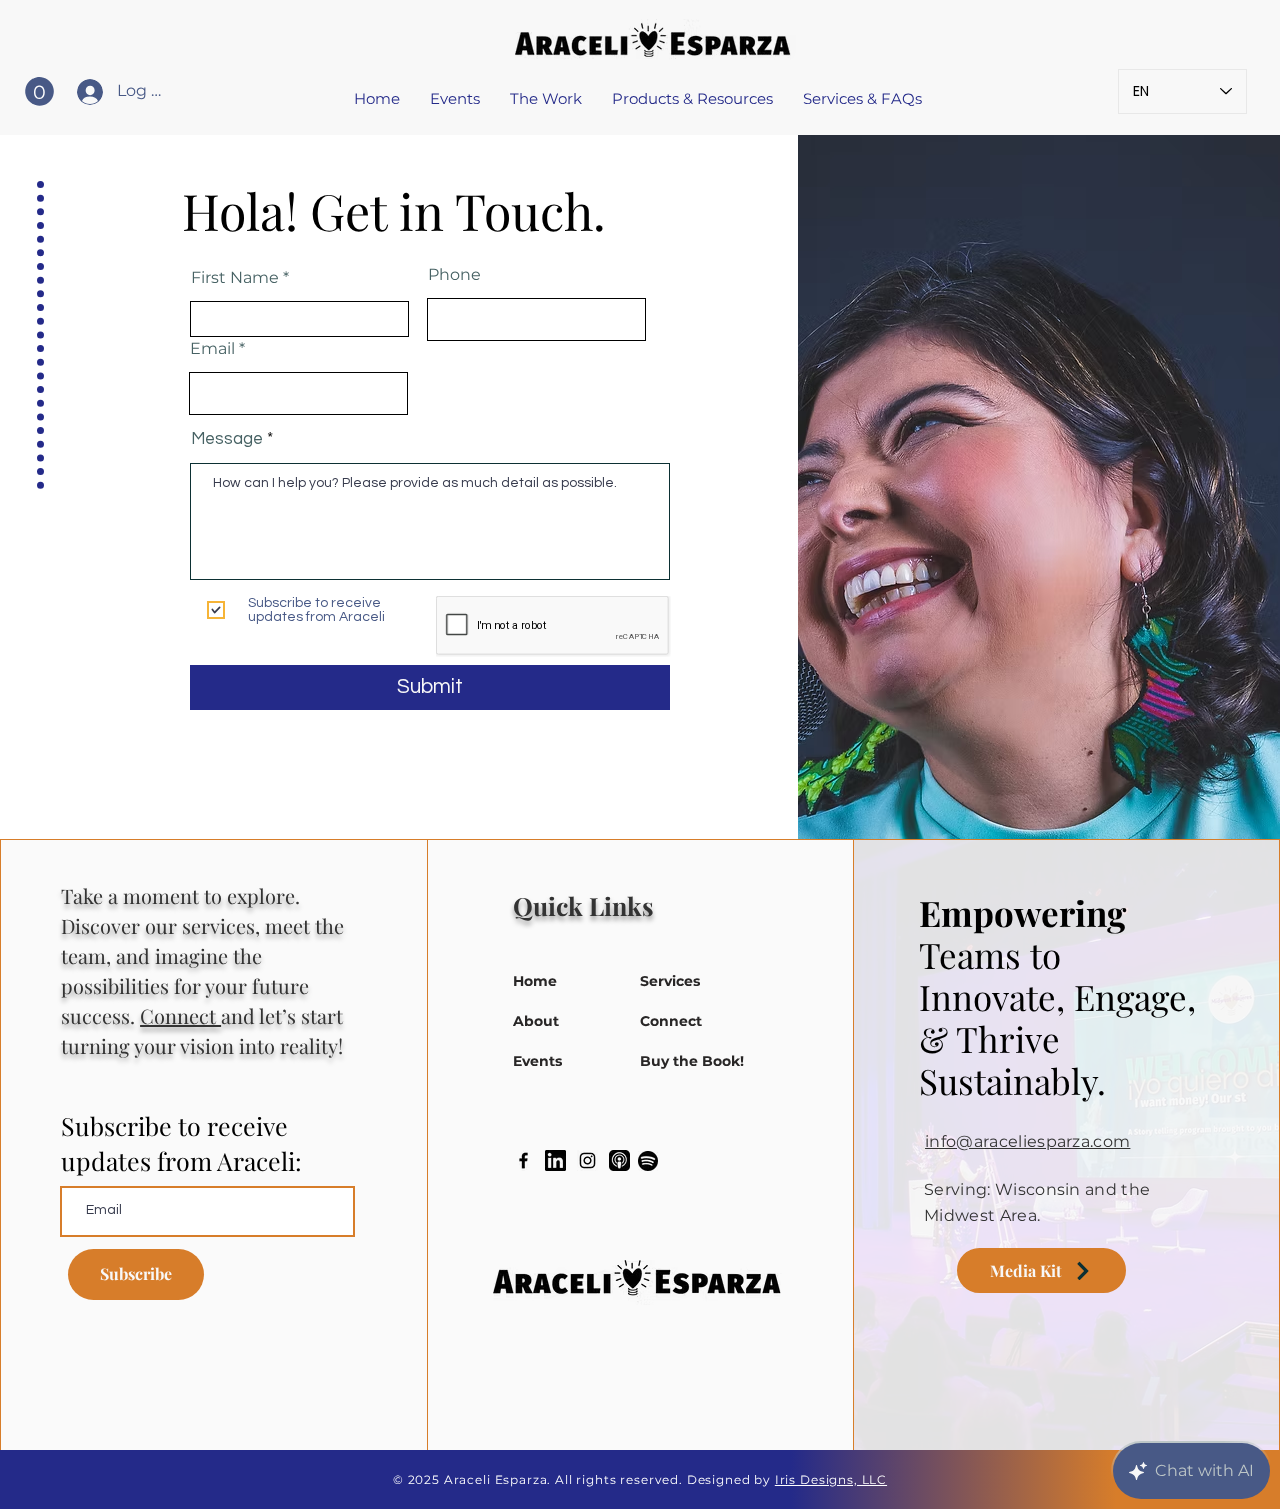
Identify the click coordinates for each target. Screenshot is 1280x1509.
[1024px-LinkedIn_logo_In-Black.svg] (555, 1160)
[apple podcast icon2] (619, 1160)
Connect (180, 1015)
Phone (454, 275)
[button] (39, 91)
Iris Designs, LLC (831, 1479)
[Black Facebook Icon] (523, 1160)
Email (212, 349)
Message (227, 439)
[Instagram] (587, 1160)
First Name (235, 278)
